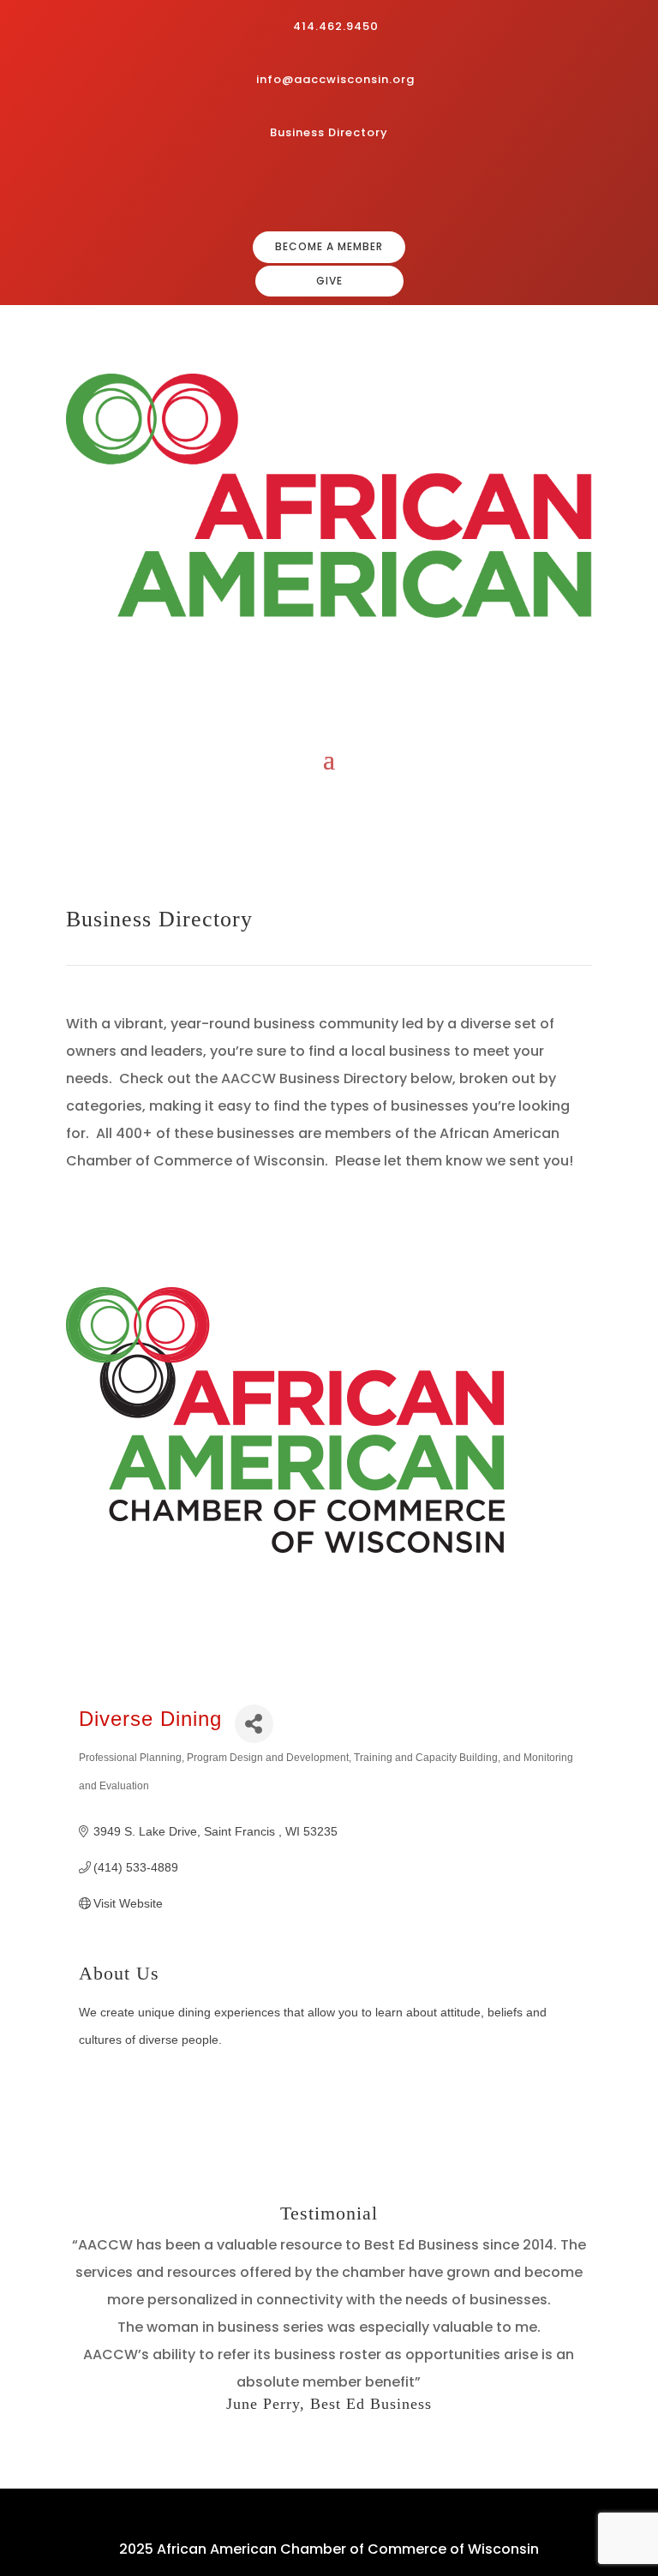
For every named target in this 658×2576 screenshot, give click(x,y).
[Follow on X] (387, 189)
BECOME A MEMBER (329, 246)
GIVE (329, 281)
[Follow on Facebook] (305, 189)
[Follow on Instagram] (332, 189)
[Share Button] (254, 1724)
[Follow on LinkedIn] (360, 189)
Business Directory (329, 132)
